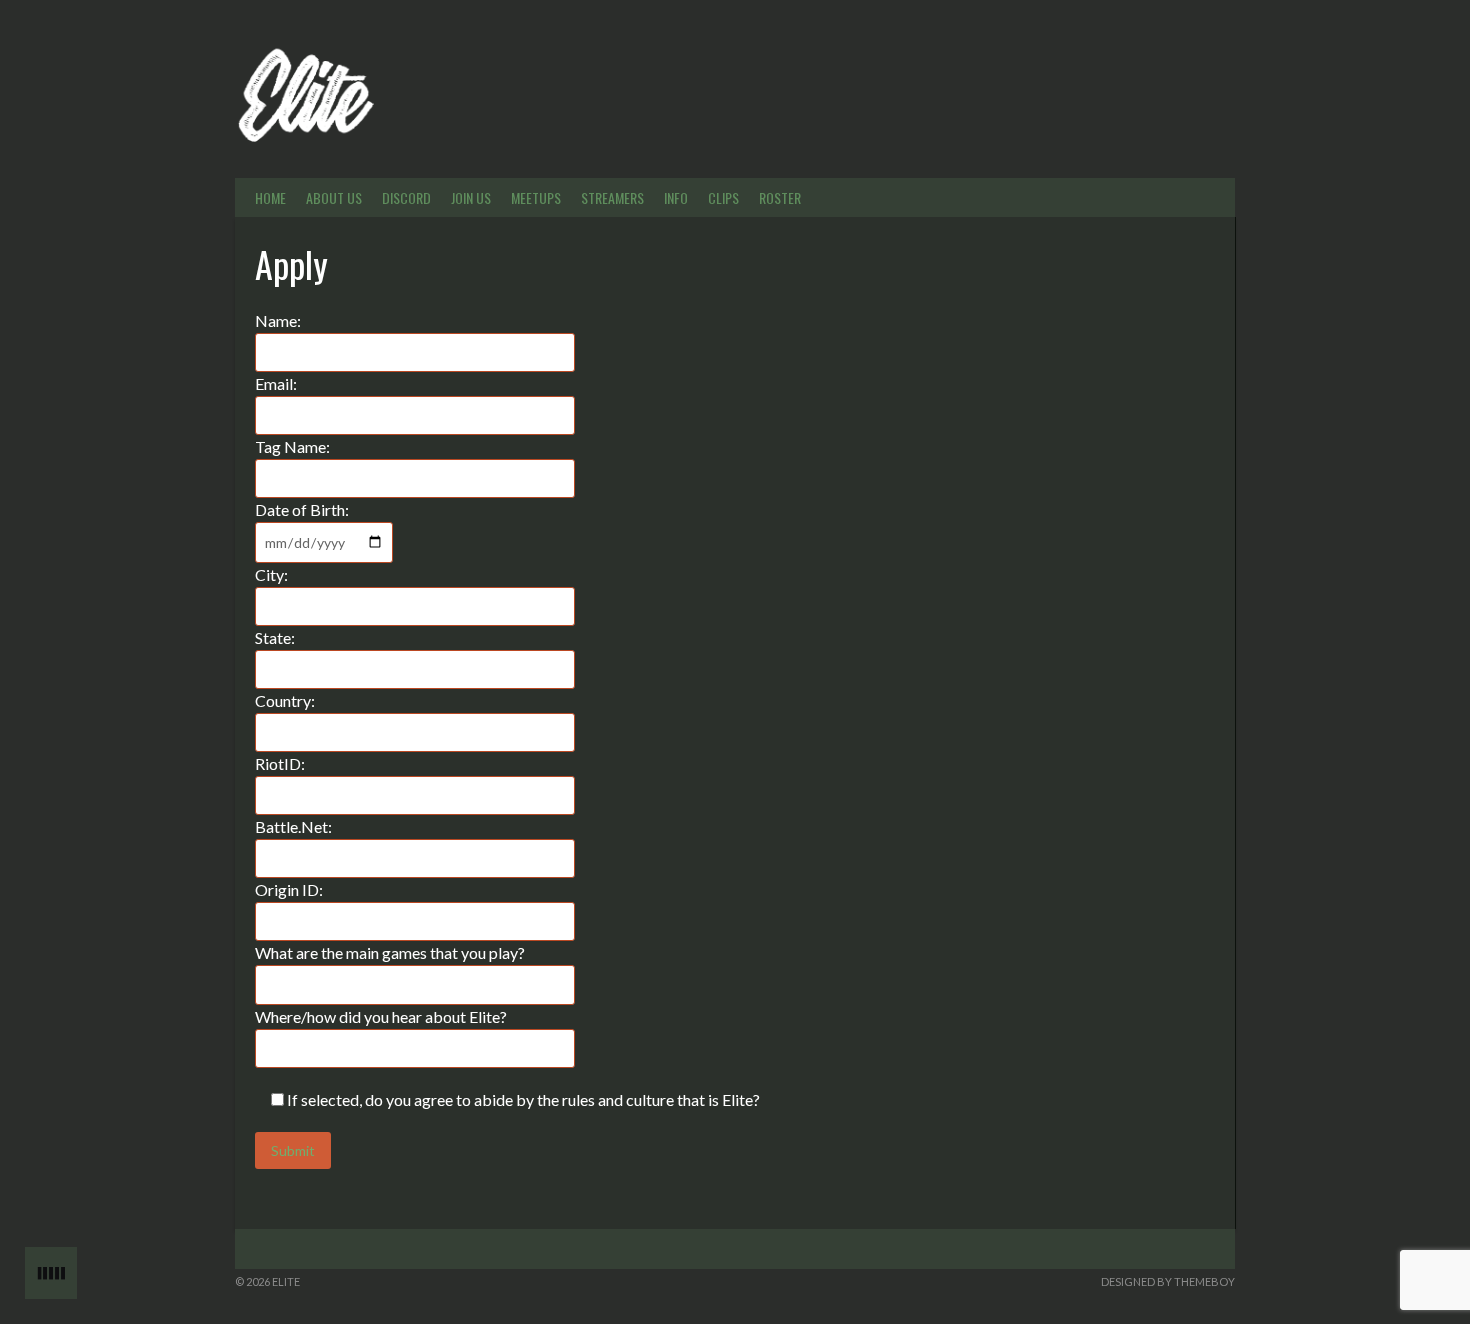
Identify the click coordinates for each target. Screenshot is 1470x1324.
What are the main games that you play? (390, 952)
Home (270, 197)
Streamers (612, 197)
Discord (406, 197)
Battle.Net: (293, 826)
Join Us (471, 197)
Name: (278, 320)
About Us (334, 197)
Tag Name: (292, 446)
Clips (723, 197)
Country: (285, 700)
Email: (276, 383)
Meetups (536, 197)
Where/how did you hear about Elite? (381, 1016)
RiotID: (280, 763)
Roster (780, 197)
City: (271, 574)
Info (676, 197)
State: (275, 637)
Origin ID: (289, 889)
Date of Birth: (302, 509)
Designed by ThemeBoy (1168, 1281)
